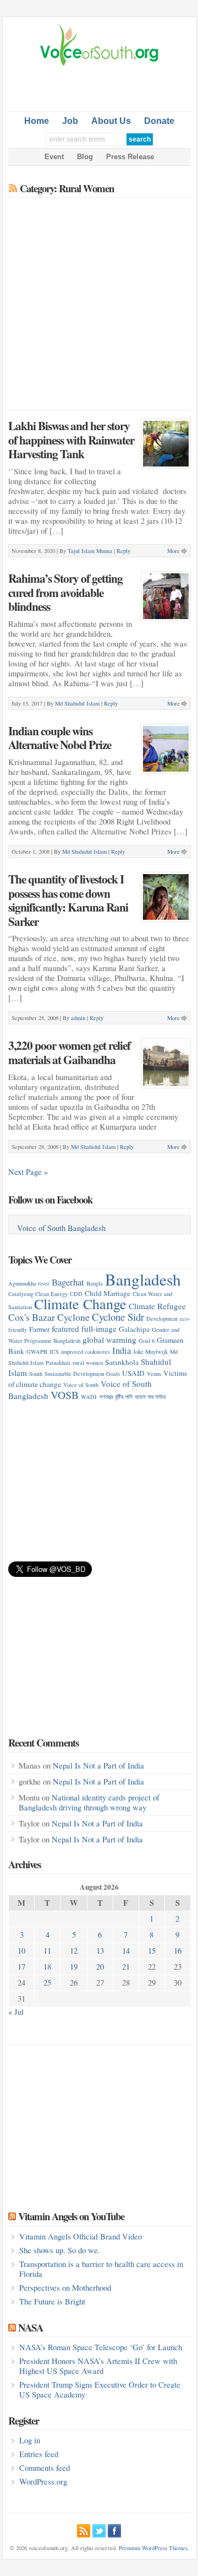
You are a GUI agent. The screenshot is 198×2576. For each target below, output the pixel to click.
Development (162, 1319)
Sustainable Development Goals (82, 1374)
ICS (54, 1352)
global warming (109, 1339)
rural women (88, 1363)
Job (70, 121)
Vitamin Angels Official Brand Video (81, 2236)
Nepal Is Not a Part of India (98, 1766)
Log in (30, 2440)
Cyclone (73, 1317)
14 (126, 1951)
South (36, 1374)
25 (47, 1983)
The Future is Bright (52, 2301)
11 (47, 1951)
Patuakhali (58, 1363)
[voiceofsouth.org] (100, 64)
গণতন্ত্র (106, 1397)
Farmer (39, 1329)
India (122, 1350)
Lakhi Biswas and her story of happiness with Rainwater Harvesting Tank (71, 440)
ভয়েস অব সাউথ (150, 1397)
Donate (159, 121)
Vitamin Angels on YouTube (71, 2216)
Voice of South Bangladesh (61, 1228)
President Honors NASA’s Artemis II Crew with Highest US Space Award (98, 2366)
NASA (31, 2327)
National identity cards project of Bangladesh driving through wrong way (89, 1802)
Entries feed (39, 2454)
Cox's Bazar (32, 1317)
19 (74, 1967)
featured (65, 1328)
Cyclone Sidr (118, 1317)
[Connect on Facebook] (114, 2529)
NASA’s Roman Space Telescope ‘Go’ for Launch (101, 2347)
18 (47, 1967)
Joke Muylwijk (150, 1352)
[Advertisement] (103, 86)
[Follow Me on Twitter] (99, 2529)
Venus (154, 1374)
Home (37, 121)
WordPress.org (43, 2482)
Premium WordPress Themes (153, 2548)
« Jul (16, 2012)
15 (152, 1951)
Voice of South (81, 1385)
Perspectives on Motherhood (65, 2288)
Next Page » (28, 1172)
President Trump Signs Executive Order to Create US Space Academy (100, 2390)
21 (126, 1967)
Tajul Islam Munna (90, 551)
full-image (99, 1328)
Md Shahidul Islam (77, 703)
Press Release (130, 157)
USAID (133, 1373)
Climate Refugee (157, 1306)
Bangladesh (143, 1279)
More (174, 551)
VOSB (65, 1395)
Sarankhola (122, 1362)
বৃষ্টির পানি (124, 1397)
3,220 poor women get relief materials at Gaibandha (69, 1052)
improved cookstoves (86, 1352)
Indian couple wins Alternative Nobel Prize (60, 738)
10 (21, 1951)
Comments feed (45, 2468)
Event (54, 157)
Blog (85, 157)
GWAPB (37, 1352)
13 (100, 1951)
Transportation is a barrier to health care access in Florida (101, 2269)
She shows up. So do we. (60, 2250)
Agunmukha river (29, 1283)
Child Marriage (108, 1293)
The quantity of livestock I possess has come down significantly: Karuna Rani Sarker (68, 900)
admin (78, 1018)
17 (21, 1967)
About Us (111, 121)
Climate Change (80, 1303)
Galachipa (134, 1329)
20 (100, 1967)
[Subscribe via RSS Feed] (84, 2529)
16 (178, 1951)
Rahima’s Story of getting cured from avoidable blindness (65, 592)
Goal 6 (147, 1341)
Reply (123, 551)
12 (74, 1951)
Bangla (95, 1283)
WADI (89, 1397)
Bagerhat (68, 1282)
